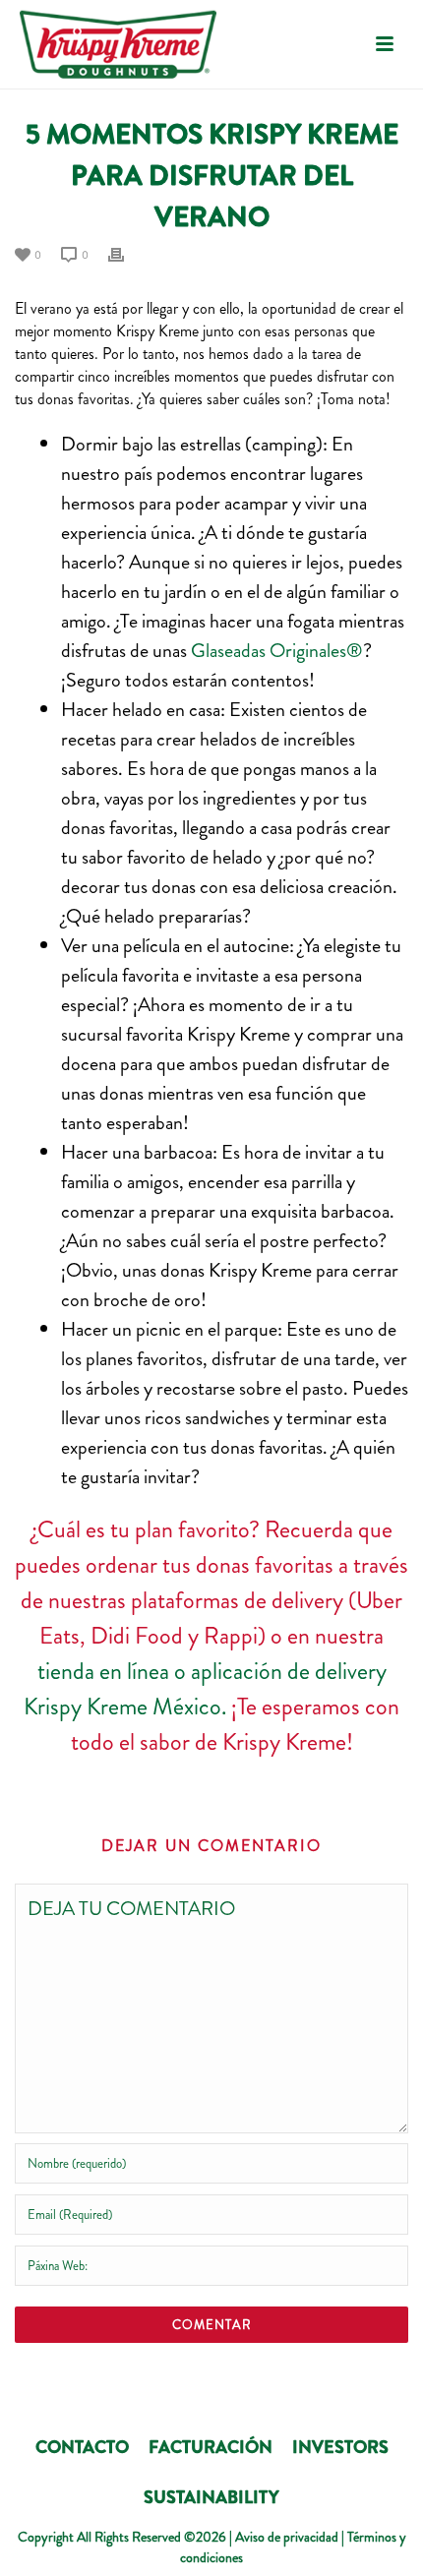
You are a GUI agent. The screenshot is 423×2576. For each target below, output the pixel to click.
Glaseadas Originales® (277, 651)
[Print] (126, 253)
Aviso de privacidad (287, 2537)
